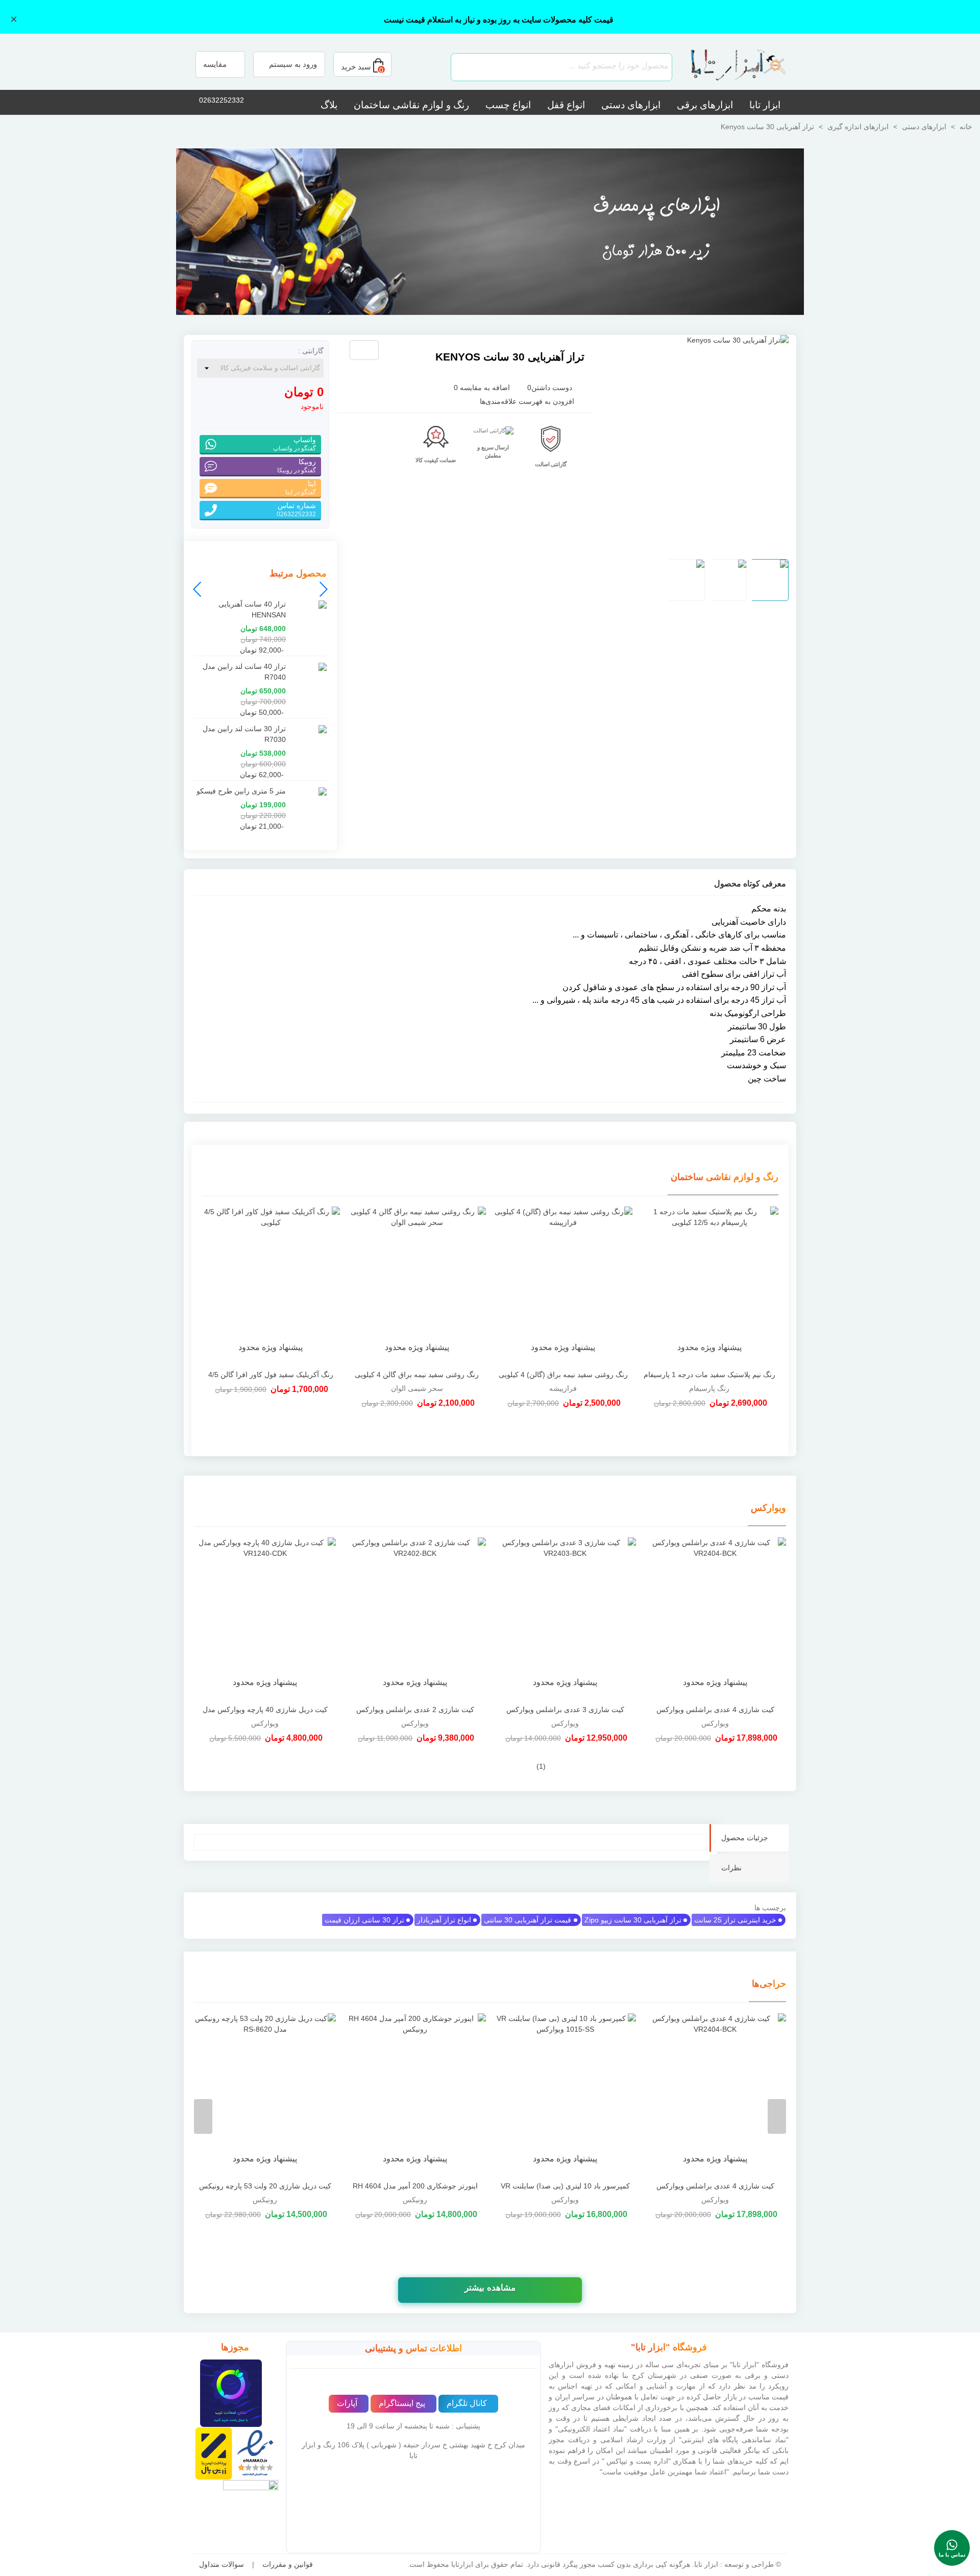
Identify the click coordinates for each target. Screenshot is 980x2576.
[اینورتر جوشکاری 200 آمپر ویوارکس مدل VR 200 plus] (415, 2094)
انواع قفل (566, 105)
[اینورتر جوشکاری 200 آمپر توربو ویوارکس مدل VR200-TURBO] (265, 2094)
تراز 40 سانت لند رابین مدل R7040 (244, 672)
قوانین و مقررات (288, 2564)
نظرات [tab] (731, 1868)
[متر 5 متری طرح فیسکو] (403, 351)
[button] (198, 589)
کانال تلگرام (467, 2403)
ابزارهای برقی (705, 105)
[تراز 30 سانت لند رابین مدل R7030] (309, 729)
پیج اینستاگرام (402, 2403)
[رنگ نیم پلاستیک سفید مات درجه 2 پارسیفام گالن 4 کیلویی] (271, 1285)
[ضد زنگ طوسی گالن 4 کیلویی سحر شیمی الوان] (563, 1285)
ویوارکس (768, 1508)
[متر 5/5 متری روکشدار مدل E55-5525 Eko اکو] (386, 351)
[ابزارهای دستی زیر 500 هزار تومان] (490, 231)
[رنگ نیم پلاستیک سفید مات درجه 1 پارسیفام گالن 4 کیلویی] (710, 1285)
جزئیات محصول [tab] (745, 1838)
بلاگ (329, 105)
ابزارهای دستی (631, 105)
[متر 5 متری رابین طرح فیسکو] (309, 791)
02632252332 (222, 100)
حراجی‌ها (769, 1984)
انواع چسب (508, 105)
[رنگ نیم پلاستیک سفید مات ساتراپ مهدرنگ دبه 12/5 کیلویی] (417, 1285)
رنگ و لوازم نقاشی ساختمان (411, 105)
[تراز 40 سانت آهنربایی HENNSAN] (309, 604)
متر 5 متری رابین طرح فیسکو (241, 791)
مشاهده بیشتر (490, 2288)
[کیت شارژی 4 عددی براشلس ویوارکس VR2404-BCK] (715, 1619)
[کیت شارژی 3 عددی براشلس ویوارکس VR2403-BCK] (565, 1619)
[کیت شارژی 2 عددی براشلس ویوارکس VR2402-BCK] (415, 1619)
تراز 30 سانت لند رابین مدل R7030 (244, 734)
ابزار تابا (765, 105)
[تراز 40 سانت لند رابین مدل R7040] (309, 667)
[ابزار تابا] (732, 67)
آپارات (347, 2403)
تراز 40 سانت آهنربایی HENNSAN (252, 609)
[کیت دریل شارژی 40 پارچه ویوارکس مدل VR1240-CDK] (265, 1619)
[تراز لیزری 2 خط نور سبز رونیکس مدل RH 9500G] (565, 2094)
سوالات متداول (222, 2564)
